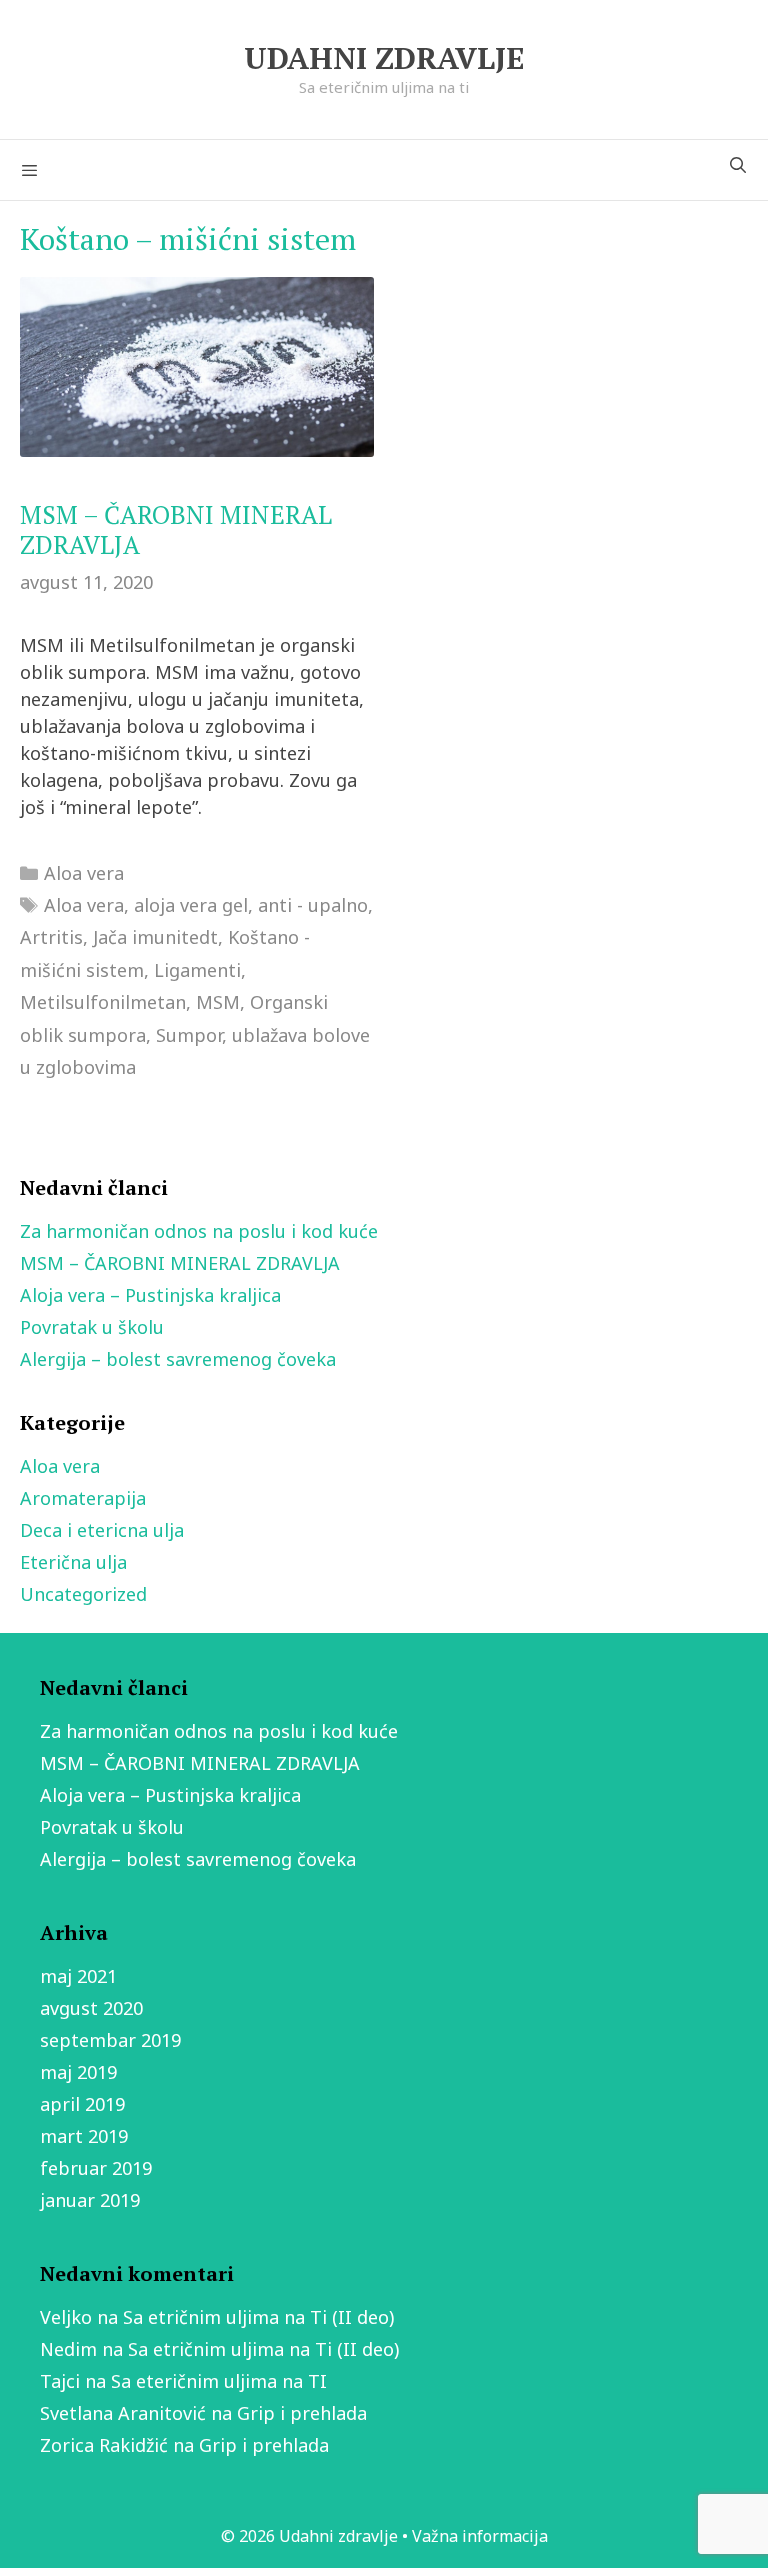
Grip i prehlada (302, 2413)
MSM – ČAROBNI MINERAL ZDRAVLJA (176, 529)
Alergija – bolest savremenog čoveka (178, 1359)
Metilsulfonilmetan (103, 1002)
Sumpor (189, 1035)
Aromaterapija (83, 1498)
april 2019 (82, 2104)
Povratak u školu (92, 1327)
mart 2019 (84, 2136)
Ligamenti (197, 970)
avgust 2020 (91, 2008)
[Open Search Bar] (737, 165)
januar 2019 (90, 2200)
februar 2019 (96, 2168)
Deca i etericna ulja (102, 1530)
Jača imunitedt (155, 937)
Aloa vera (84, 873)
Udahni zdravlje (384, 58)
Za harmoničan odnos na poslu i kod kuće (199, 1231)
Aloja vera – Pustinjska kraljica (150, 1295)
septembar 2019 (110, 2040)
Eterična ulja (73, 1562)
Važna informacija (480, 2536)
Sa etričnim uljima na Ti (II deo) (258, 2317)
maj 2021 (78, 1976)
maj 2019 (78, 2072)
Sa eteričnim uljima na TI (219, 2381)
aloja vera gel (191, 905)
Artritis (51, 937)
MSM (218, 1002)
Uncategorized (83, 1594)
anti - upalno (313, 905)
